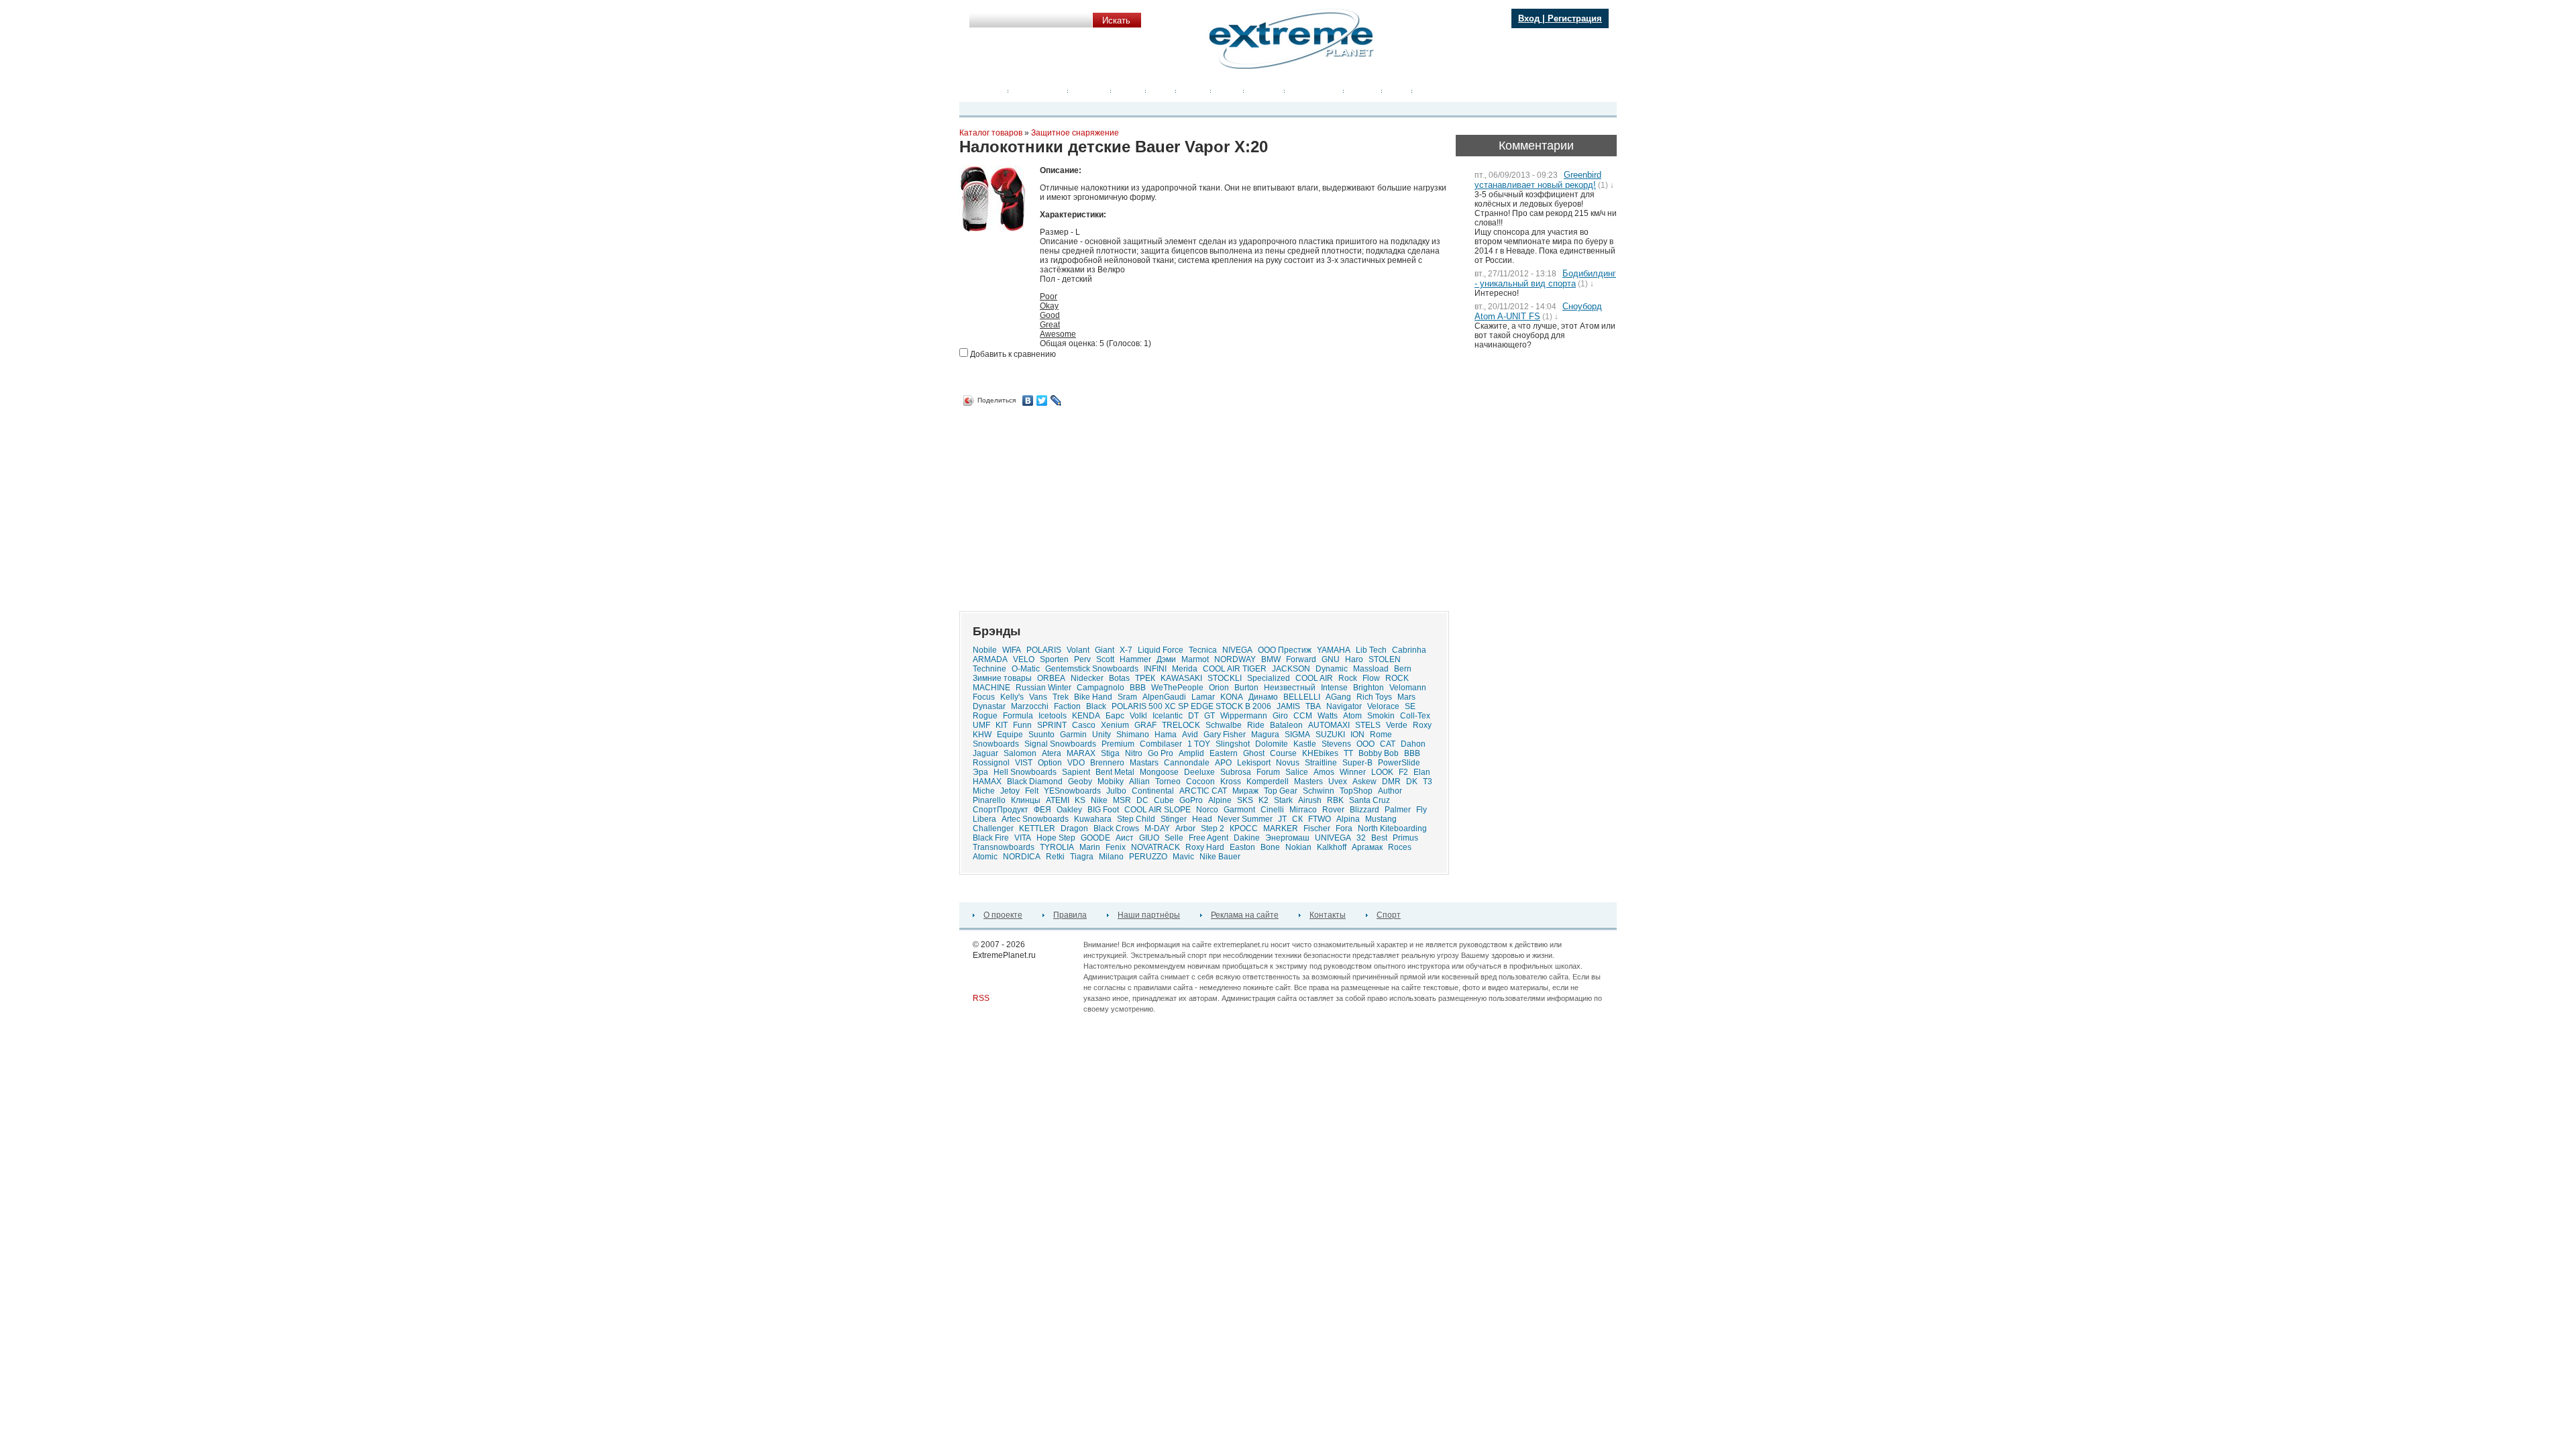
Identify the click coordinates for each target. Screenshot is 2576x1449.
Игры (1397, 89)
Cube (1164, 800)
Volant (1078, 650)
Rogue (985, 716)
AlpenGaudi (1164, 697)
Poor (1049, 297)
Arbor (1185, 828)
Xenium (1115, 725)
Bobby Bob (1379, 753)
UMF (981, 725)
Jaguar (985, 753)
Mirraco (1303, 810)
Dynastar (989, 706)
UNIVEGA (1333, 838)
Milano (1111, 857)
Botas (1119, 678)
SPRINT (1052, 725)
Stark (1283, 800)
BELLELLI (1302, 697)
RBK (1335, 800)
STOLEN (1385, 659)
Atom (1352, 716)
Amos (1324, 772)
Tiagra (1082, 857)
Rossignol (991, 763)
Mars (1406, 697)
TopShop (1356, 791)
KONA (1232, 697)
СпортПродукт (1001, 810)
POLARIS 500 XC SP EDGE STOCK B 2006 (1191, 706)
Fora (1344, 828)
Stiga (1110, 753)
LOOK (1382, 772)
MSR (1122, 800)
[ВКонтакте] (1028, 400)
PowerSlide (1399, 763)
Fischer (1317, 828)
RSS (981, 998)
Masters (1308, 782)
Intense (1334, 688)
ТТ (1348, 753)
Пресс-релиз (1038, 89)
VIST (1024, 763)
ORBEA (1051, 678)
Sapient (1076, 772)
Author (1390, 791)
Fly (1421, 810)
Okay (1049, 306)
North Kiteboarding (1392, 828)
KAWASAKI (1181, 678)
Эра (980, 772)
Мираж (1245, 791)
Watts (1328, 716)
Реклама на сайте (1245, 915)
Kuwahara (1093, 819)
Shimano (1133, 735)
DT (1193, 716)
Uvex (1338, 782)
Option (1050, 763)
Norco (1207, 810)
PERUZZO (1148, 857)
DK (1412, 782)
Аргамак (1367, 847)
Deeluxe (1199, 772)
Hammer (1135, 659)
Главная (987, 89)
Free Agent (1209, 838)
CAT (1388, 744)
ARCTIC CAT (1203, 791)
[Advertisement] (1072, 504)
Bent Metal (1115, 772)
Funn (1022, 725)
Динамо (1263, 697)
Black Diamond (1035, 782)
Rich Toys (1374, 697)
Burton (1246, 688)
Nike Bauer (1220, 857)
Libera (984, 819)
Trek (1061, 697)
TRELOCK (1181, 725)
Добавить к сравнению (1012, 354)
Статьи (1363, 89)
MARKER (1281, 828)
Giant (1105, 650)
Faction (1067, 706)
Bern (1403, 669)
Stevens (1336, 744)
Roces (1400, 847)
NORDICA (1022, 857)
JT (1282, 819)
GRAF (1145, 725)
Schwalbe (1224, 725)
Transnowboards (1004, 847)
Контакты (1328, 915)
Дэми (1166, 659)
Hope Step (1056, 838)
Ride (1256, 725)
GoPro (1191, 800)
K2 (1264, 800)
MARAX (1081, 753)
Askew (1364, 782)
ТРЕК (1145, 678)
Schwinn (1319, 791)
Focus (984, 697)
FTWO (1320, 819)
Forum (1268, 772)
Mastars (1144, 763)
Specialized (1269, 678)
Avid (1190, 735)
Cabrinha (1409, 650)
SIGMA (1297, 735)
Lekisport (1254, 763)
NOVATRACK (1156, 847)
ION (1357, 735)
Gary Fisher (1225, 735)
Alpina (1348, 819)
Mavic (1183, 857)
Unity (1102, 735)
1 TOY (1199, 744)
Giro (1280, 716)
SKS (1245, 800)
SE (1410, 706)
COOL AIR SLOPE (1158, 810)
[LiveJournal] (1056, 400)
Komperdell (1268, 782)
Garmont (1239, 810)
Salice (1297, 772)
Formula (1018, 716)
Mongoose (1159, 772)
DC (1142, 800)
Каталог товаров (991, 133)
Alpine (1220, 800)
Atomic (985, 857)
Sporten (1054, 659)
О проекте (1003, 915)
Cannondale (1187, 763)
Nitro (1134, 753)
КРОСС (1244, 828)
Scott (1105, 659)
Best (1379, 838)
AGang (1338, 697)
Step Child (1136, 819)
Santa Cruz (1370, 800)
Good (1050, 315)
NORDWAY (1235, 659)
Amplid (1191, 753)
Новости (1089, 89)
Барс (1115, 716)
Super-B (1357, 763)
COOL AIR (1314, 678)
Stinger (1174, 819)
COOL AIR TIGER (1235, 669)
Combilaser (1161, 744)
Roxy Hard (1205, 847)
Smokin (1381, 716)
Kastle (1305, 744)
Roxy (1422, 725)
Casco (1084, 725)
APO (1223, 763)
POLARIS (1044, 650)
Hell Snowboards (1025, 772)
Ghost (1254, 753)
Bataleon (1286, 725)
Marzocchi (1030, 706)
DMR (1391, 782)
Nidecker (1087, 678)
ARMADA (990, 659)
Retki (1055, 857)
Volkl (1138, 716)
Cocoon (1200, 782)
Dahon (1413, 744)
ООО (1365, 744)
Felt (1032, 791)
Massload (1371, 669)
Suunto (1041, 735)
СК (1297, 819)
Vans (1038, 697)
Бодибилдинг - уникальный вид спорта (1545, 278)
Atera (1052, 753)
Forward (1301, 659)
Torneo (1168, 782)
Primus (1405, 838)
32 (1361, 838)
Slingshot (1233, 744)
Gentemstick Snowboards (1092, 669)
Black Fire (991, 838)
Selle (1174, 838)
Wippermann (1244, 716)
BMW (1271, 659)
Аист (1125, 838)
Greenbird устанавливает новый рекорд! (1538, 180)
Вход (1529, 18)
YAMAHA (1334, 650)
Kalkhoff (1332, 847)
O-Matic (1026, 669)
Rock (1348, 678)
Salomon (1020, 753)
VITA (1023, 838)
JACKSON (1291, 669)
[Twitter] (1042, 400)
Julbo (1116, 791)
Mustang (1381, 819)
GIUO (1149, 838)
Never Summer (1245, 819)
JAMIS (1288, 706)
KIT (1002, 725)
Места (1193, 89)
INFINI (1155, 669)
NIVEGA (1237, 650)
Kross (1231, 782)
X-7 (1126, 650)
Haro (1354, 659)
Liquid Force (1161, 650)
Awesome (1058, 334)
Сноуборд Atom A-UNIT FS (1538, 311)
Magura (1265, 735)
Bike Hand (1093, 697)
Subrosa (1236, 772)
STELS (1368, 725)
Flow (1371, 678)
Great (1050, 325)
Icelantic (1168, 716)
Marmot (1195, 659)
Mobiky (1111, 782)
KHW (982, 735)
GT (1210, 716)
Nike (1099, 800)
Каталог (1264, 89)
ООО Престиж (1285, 650)
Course (1283, 753)
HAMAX (987, 782)
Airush (1310, 800)
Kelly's (1012, 697)
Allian (1139, 782)
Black (1096, 706)
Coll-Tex (1415, 716)
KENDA (1086, 716)
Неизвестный (1290, 688)
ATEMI (1058, 800)
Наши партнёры (1149, 915)
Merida (1185, 669)
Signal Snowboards (1060, 744)
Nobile (985, 650)
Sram (1127, 697)
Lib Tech (1371, 650)
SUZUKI (1330, 735)
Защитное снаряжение (1075, 133)
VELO (1024, 659)
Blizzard (1364, 810)
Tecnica (1203, 650)
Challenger (993, 828)
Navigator (1344, 706)
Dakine (1247, 838)
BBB (1138, 688)
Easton (1242, 847)
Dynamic (1332, 669)
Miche (984, 791)
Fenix (1116, 847)
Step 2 (1213, 828)
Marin (1090, 847)
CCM (1303, 716)
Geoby (1080, 782)
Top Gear (1281, 791)
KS (1080, 800)
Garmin (1073, 735)
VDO (1076, 763)
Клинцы (1026, 800)
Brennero (1107, 763)
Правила (1070, 915)
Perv (1082, 659)
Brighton (1368, 688)
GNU (1331, 659)
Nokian (1298, 847)
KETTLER (1037, 828)
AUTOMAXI (1329, 725)
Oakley (1069, 810)
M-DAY (1157, 828)
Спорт (1389, 915)
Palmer (1398, 810)
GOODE (1095, 838)
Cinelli (1272, 810)
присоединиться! (1034, 62)
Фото (1161, 89)
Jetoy (1010, 791)
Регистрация (1575, 18)
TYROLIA (1057, 847)
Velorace (1383, 706)
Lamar (1203, 697)
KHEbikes (1320, 753)
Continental (1153, 791)
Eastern (1224, 753)
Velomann (1408, 688)
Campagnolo (1101, 688)
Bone (1270, 847)
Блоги (1227, 89)
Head (1202, 819)
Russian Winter (1043, 688)
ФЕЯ (1042, 810)
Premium (1118, 744)
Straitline (1321, 763)
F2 (1403, 772)
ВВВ (1412, 753)
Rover (1333, 810)
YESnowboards (1072, 791)
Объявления (1314, 89)
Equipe (1010, 735)
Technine (989, 669)
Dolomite (1272, 744)
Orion (1219, 688)
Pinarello (989, 800)
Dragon (1074, 828)
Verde (1397, 725)
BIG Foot (1103, 810)
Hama (1166, 735)
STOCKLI (1225, 678)
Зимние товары (1002, 678)
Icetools (1053, 716)
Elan (1422, 772)
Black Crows (1116, 828)
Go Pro (1161, 753)
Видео (1128, 89)
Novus (1288, 763)
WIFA (1012, 650)
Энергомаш (1287, 838)
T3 (1428, 782)
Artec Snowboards (1035, 819)
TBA (1313, 706)
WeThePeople (1177, 688)
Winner (1353, 772)
